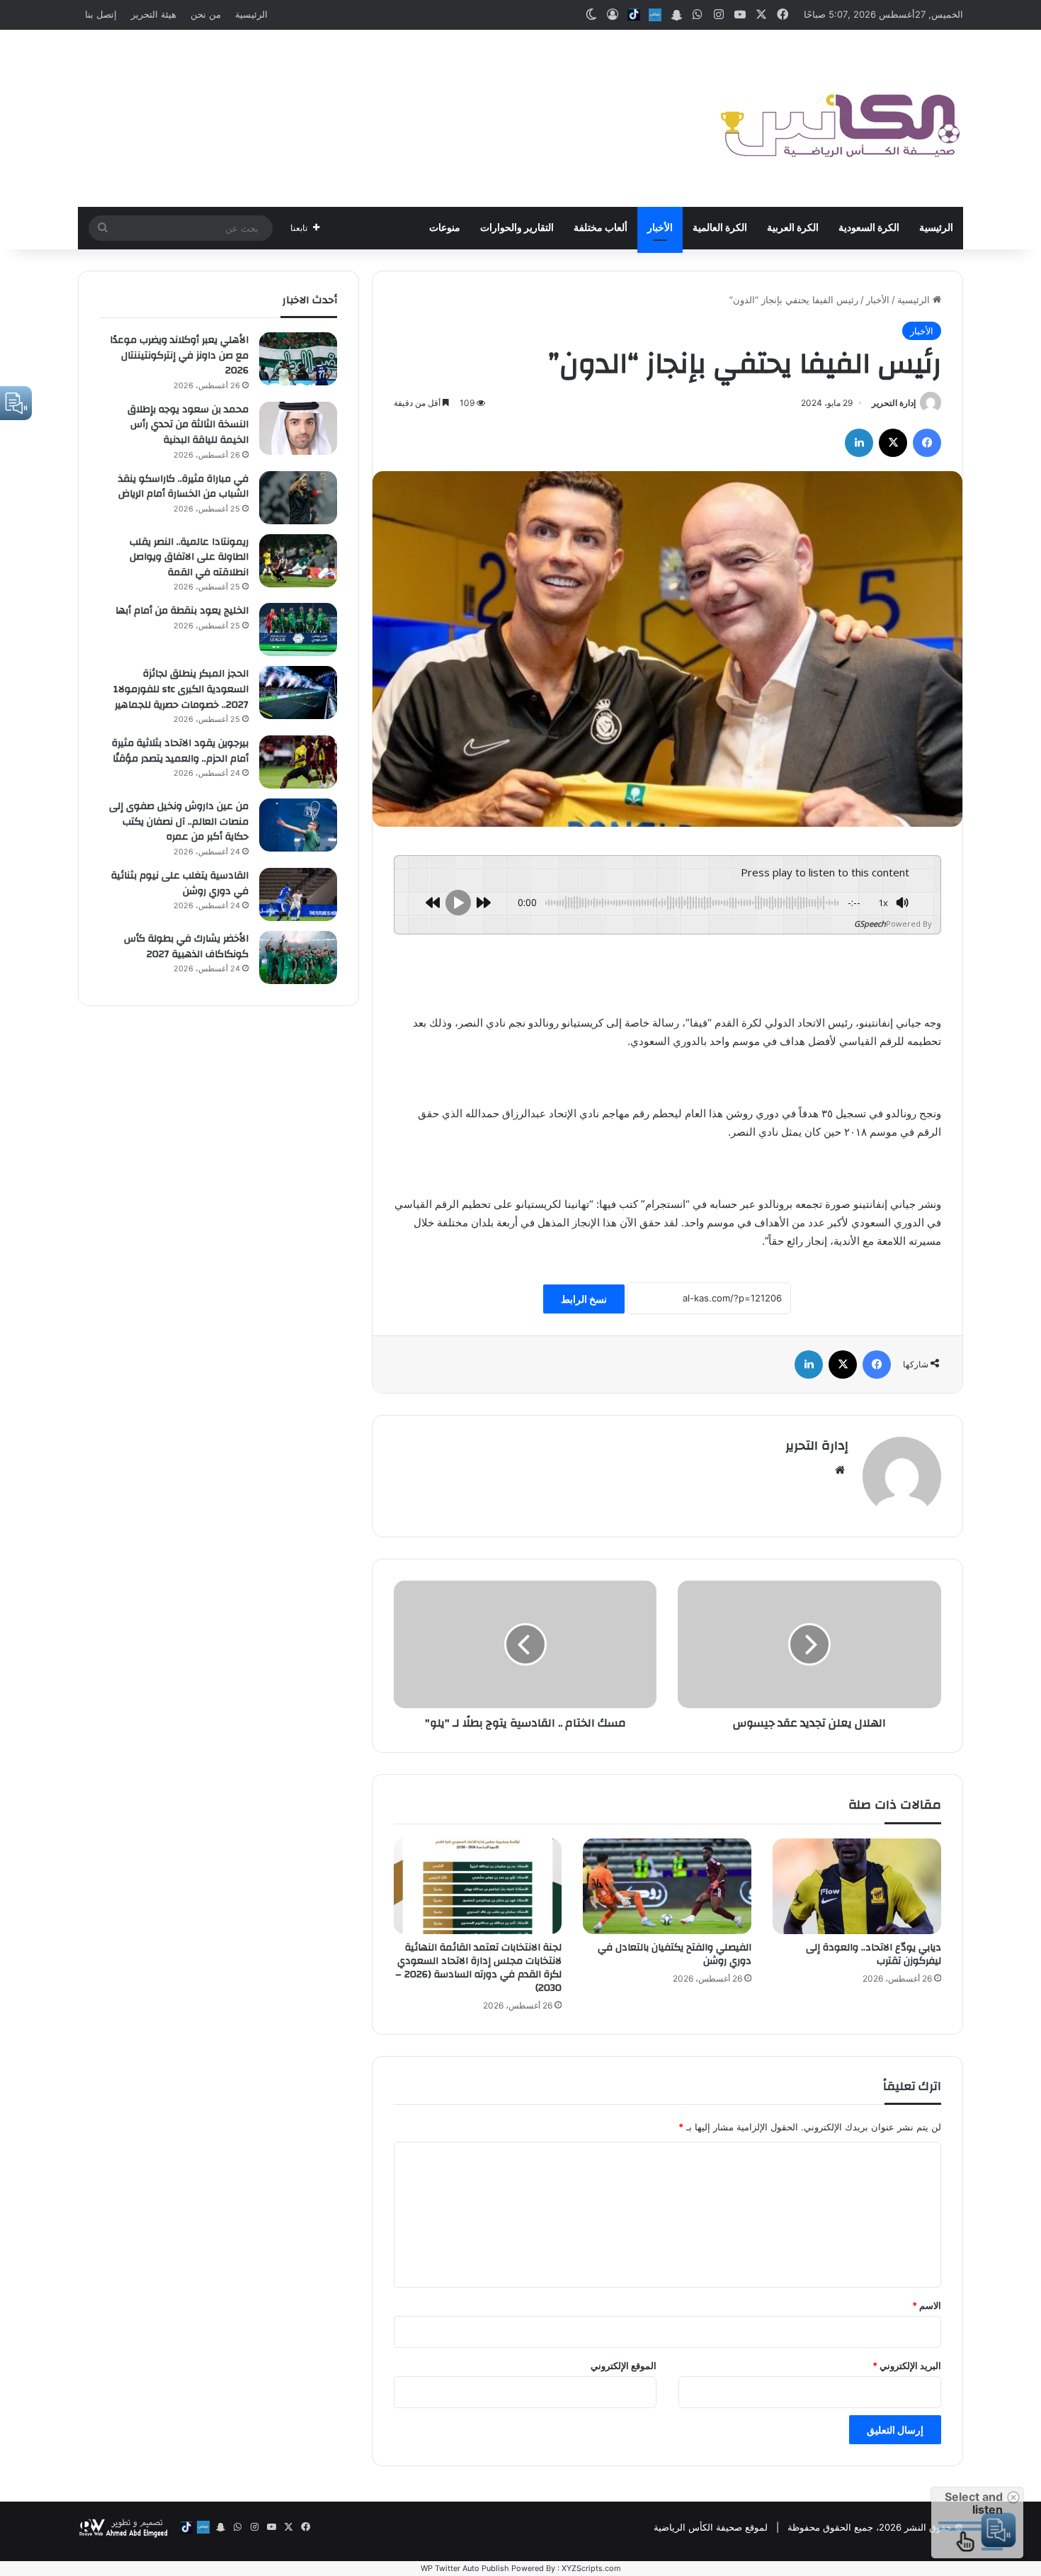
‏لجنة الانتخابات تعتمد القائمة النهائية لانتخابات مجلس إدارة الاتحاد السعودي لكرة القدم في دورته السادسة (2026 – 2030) (478, 1968)
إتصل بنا (101, 14)
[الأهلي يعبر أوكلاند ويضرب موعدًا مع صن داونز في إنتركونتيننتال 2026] (298, 359)
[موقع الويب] (840, 1470)
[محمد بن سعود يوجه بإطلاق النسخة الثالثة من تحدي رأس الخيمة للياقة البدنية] (298, 428)
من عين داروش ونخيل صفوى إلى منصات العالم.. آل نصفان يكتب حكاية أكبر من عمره (179, 821)
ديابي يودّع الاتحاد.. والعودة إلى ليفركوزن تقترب (874, 1954)
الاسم (927, 2305)
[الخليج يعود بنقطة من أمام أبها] (298, 629)
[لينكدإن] (859, 443)
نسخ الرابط (584, 1299)
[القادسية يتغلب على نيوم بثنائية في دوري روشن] (298, 894)
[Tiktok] (634, 15)
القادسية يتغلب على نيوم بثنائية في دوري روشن (180, 883)
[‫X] (893, 443)
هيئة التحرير (154, 14)
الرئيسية (251, 14)
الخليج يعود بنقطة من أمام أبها (182, 611)
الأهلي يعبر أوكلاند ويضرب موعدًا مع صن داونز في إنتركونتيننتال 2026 (179, 355)
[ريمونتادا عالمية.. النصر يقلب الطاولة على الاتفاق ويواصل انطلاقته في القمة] (298, 561)
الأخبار (660, 228)
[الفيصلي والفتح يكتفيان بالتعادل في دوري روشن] (667, 1886)
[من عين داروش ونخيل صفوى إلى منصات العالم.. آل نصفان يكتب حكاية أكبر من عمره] (298, 825)
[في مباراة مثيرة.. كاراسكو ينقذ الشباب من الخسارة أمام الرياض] (298, 498)
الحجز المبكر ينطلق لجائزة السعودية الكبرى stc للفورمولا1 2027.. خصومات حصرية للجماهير (181, 689)
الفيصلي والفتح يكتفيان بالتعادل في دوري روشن (675, 1954)
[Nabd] (655, 15)
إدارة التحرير (894, 403)
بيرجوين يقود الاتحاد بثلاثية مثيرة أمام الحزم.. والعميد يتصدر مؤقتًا (180, 751)
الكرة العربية (793, 228)
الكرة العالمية (720, 228)
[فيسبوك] (927, 443)
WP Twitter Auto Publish (465, 2568)
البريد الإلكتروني (907, 2366)
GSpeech (870, 923)
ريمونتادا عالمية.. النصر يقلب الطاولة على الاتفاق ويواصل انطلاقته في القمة (189, 557)
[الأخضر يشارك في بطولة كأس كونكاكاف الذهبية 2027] (298, 957)
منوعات (445, 228)
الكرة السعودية (869, 228)
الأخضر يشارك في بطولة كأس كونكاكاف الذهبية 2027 (186, 947)
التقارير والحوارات (517, 228)
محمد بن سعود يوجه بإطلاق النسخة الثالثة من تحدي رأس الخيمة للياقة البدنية (188, 425)
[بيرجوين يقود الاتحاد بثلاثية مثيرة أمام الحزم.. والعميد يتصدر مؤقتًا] (298, 762)
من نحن (206, 14)
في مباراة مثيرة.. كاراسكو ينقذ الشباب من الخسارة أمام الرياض (183, 487)
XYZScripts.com (591, 2568)
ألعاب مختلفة (601, 228)
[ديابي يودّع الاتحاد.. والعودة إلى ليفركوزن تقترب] (857, 1886)
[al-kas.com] (839, 118)
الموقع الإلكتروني (624, 2366)
